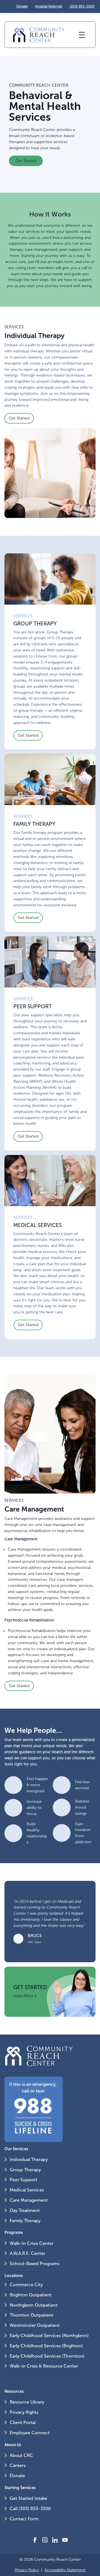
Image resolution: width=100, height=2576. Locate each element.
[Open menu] (82, 35)
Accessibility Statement (65, 2570)
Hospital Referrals (49, 6)
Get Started (26, 161)
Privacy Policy (27, 2570)
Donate (22, 6)
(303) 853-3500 (82, 6)
